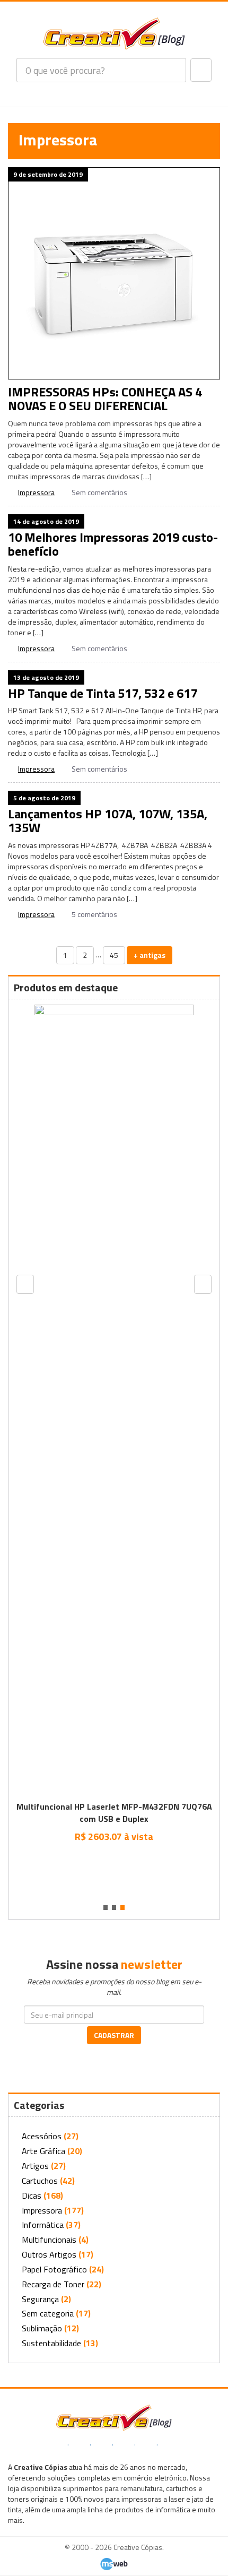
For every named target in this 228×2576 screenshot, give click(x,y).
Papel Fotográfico (54, 2269)
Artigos (35, 2166)
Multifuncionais (49, 2240)
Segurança (40, 2299)
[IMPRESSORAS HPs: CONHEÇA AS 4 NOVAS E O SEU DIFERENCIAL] (114, 273)
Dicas (32, 2195)
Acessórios (42, 2136)
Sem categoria (48, 2313)
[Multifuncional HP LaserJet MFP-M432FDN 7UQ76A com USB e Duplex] (114, 1401)
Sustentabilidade (51, 2343)
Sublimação (42, 2328)
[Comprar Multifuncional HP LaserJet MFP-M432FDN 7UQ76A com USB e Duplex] (114, 1860)
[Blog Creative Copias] (114, 33)
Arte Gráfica (43, 2151)
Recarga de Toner (53, 2284)
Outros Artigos (49, 2254)
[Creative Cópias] (114, 2417)
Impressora (36, 492)
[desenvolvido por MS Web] (114, 2563)
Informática (43, 2225)
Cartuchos (40, 2181)
